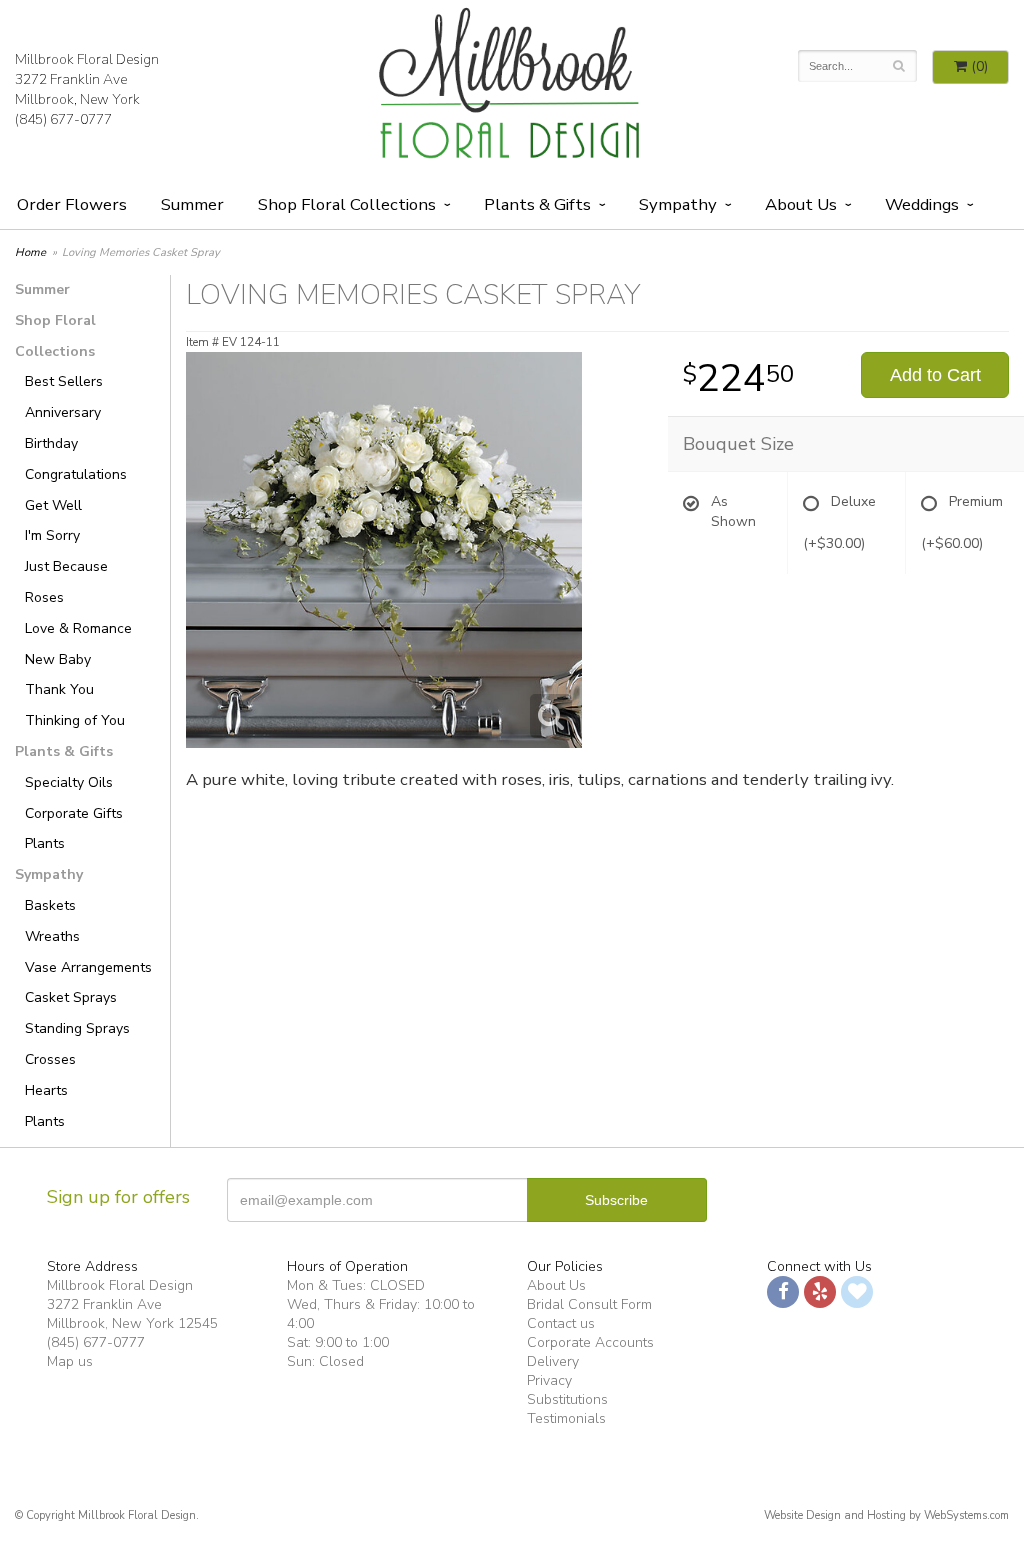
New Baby (58, 659)
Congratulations (76, 474)
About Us (556, 1285)
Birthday (51, 443)
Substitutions (567, 1399)
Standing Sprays (77, 1028)
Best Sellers (64, 381)
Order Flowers (72, 204)
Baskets (50, 905)
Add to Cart (935, 375)
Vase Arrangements (88, 967)
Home (30, 252)
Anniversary (63, 412)
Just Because (66, 566)
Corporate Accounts (590, 1342)
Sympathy (678, 204)
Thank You (59, 689)
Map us (70, 1361)
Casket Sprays (71, 997)
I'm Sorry (52, 535)
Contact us (561, 1323)
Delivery (553, 1361)
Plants (45, 843)
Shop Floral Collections (347, 204)
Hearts (46, 1090)
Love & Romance (78, 628)
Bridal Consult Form (589, 1304)
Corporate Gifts (74, 813)
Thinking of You (75, 720)
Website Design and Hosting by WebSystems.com (886, 1515)
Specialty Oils (69, 782)
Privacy (549, 1380)
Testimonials (566, 1418)
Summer (192, 204)
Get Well (53, 505)
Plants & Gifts (537, 204)
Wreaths (52, 936)
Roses (44, 597)
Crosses (50, 1059)
